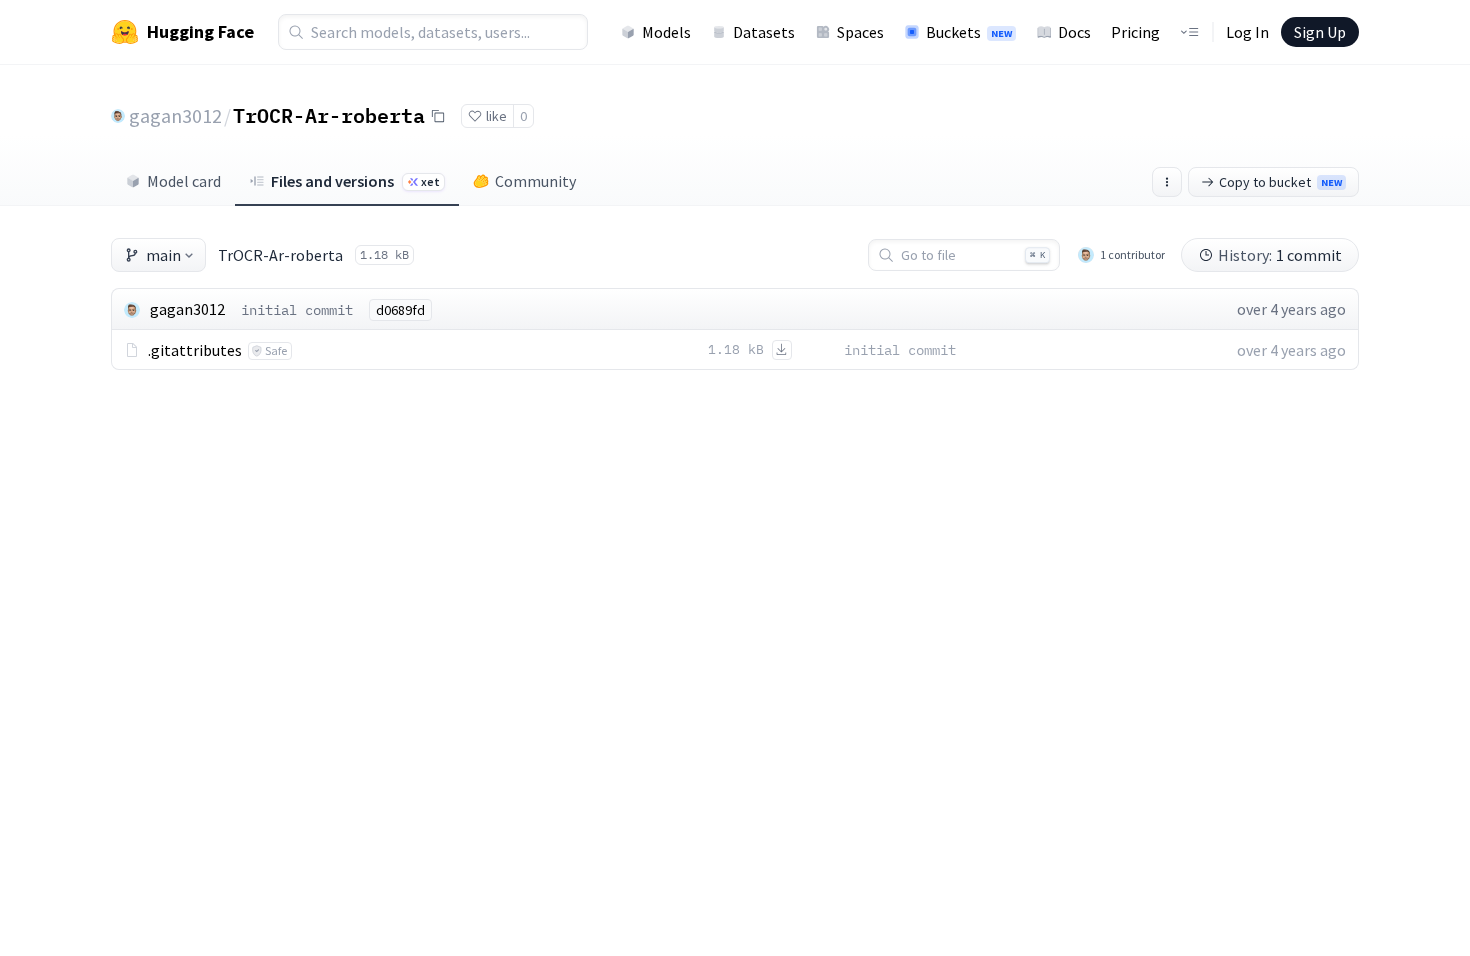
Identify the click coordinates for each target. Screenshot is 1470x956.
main (163, 255)
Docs (1074, 32)
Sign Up (1320, 32)
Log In (1247, 32)
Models (666, 32)
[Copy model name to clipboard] (438, 116)
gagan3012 (175, 115)
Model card (184, 181)
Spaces (860, 32)
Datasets (764, 32)
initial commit (297, 310)
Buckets (969, 32)
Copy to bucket (1280, 182)
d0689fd (400, 310)
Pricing (1135, 32)
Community (535, 181)
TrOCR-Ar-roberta (329, 115)
